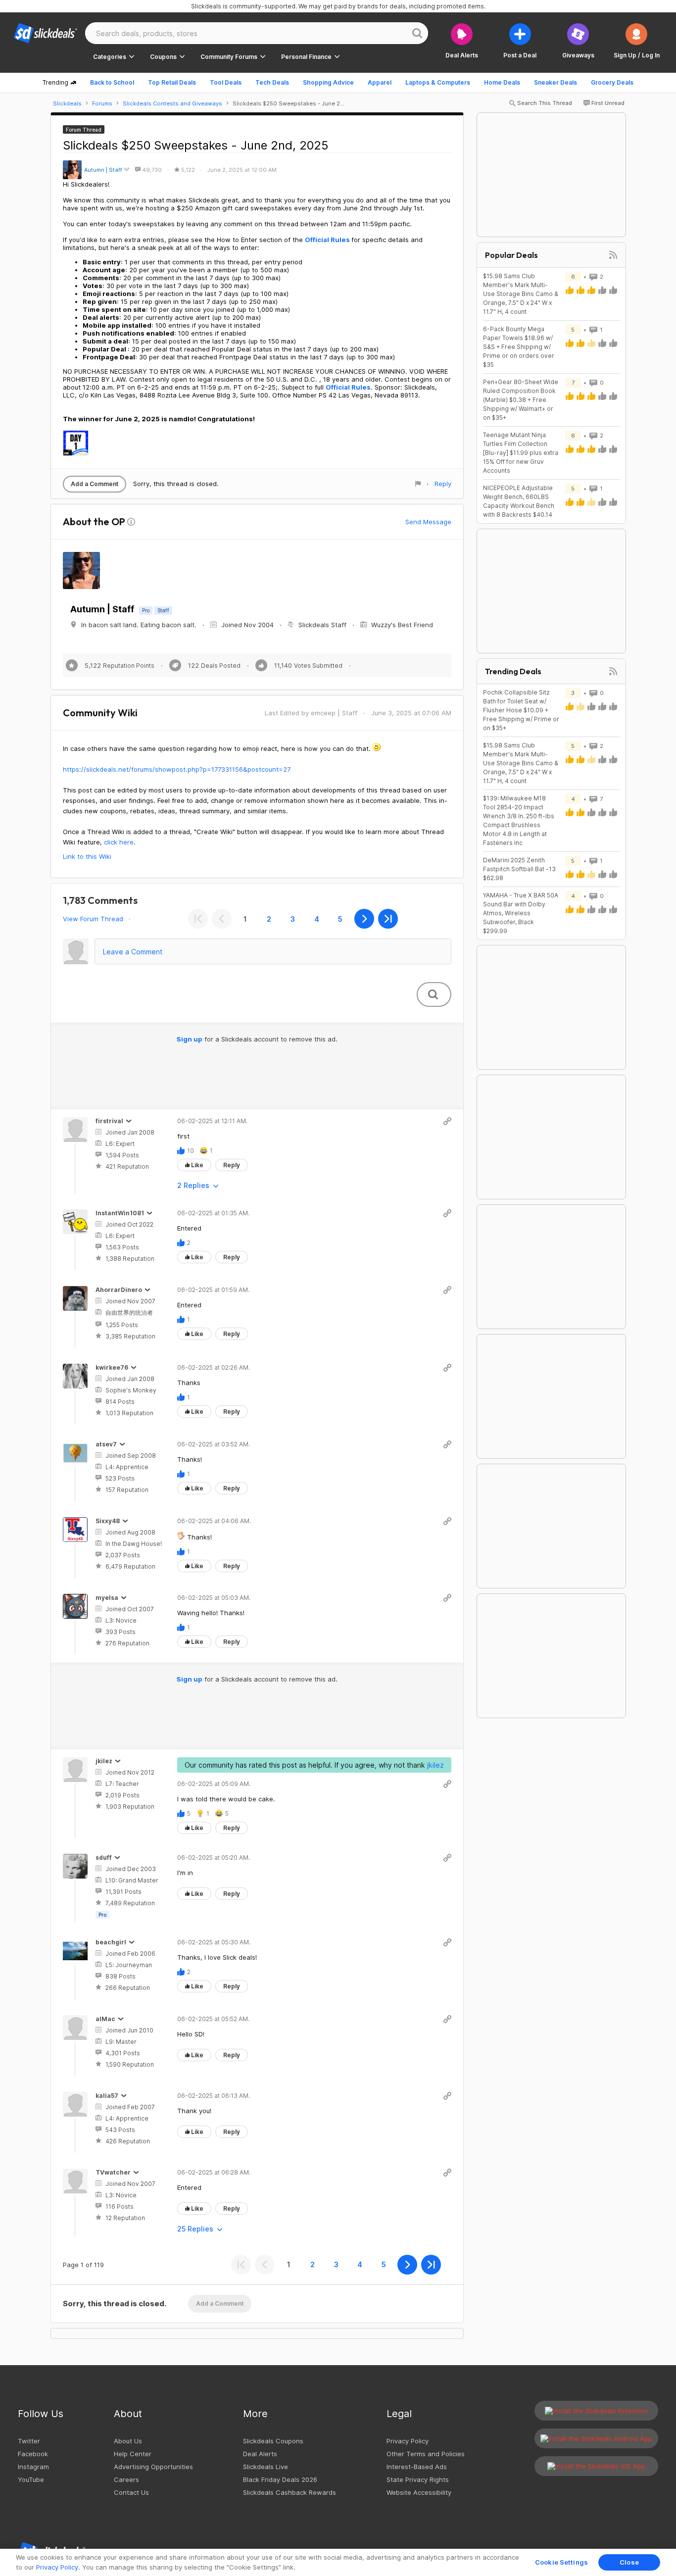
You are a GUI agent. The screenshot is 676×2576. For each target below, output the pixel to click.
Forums (102, 103)
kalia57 (107, 2096)
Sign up (190, 1039)
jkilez (104, 1761)
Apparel (380, 82)
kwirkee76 (112, 1367)
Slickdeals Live (266, 2467)
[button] (637, 41)
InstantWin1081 (120, 1213)
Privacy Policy (408, 2441)
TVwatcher (113, 2172)
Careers (126, 2479)
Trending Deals (513, 671)
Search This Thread (545, 103)
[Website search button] (417, 33)
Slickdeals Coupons (273, 2441)
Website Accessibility (419, 2492)
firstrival (109, 1121)
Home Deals (502, 82)
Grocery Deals (612, 82)
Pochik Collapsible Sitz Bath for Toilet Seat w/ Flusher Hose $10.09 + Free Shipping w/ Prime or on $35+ (521, 710)
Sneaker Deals (555, 82)
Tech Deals (272, 82)
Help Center (133, 2454)
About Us (128, 2441)
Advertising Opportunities (153, 2467)
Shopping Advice (328, 82)
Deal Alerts (260, 2454)
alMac (105, 2019)
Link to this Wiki (87, 856)
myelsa (107, 1598)
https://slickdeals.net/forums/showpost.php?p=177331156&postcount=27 (177, 769)
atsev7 (106, 1444)
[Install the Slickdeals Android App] (596, 2438)
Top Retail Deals (172, 82)
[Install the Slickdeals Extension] (596, 2411)
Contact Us (131, 2492)
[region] (338, 2562)
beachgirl (111, 1942)
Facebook (33, 2454)
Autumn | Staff (103, 170)
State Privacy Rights (418, 2479)
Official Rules (327, 240)
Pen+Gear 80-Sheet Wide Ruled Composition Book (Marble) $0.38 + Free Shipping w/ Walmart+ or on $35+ (521, 400)
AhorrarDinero (119, 1290)
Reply (443, 484)
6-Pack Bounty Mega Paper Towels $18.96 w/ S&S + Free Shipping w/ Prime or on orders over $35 (519, 347)
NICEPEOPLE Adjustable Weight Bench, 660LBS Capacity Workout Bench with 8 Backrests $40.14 (519, 501)
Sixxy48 (108, 1521)
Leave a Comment (133, 952)
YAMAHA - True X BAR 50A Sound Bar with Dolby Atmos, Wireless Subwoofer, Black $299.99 (521, 913)
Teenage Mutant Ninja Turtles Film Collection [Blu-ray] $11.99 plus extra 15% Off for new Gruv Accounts (521, 453)
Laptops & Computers (438, 82)
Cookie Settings (561, 2562)
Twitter (29, 2441)
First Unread (608, 103)
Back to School (112, 82)
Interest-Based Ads (417, 2467)
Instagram (33, 2467)
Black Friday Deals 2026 (280, 2479)
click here (119, 842)
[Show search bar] (433, 994)
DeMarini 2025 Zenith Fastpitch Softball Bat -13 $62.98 (519, 869)
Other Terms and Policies (426, 2454)
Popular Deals (511, 255)
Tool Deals (226, 82)
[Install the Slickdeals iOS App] (596, 2466)
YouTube (31, 2479)
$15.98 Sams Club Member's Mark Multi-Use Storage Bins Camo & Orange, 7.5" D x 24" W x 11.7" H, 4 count (521, 294)
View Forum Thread (93, 919)
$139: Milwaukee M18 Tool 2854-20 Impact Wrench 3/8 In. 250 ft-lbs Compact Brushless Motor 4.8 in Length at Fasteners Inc (519, 820)
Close (629, 2562)
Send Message (428, 522)
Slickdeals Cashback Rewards (290, 2492)
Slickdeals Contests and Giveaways (172, 103)
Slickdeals (67, 103)
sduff (104, 1858)
